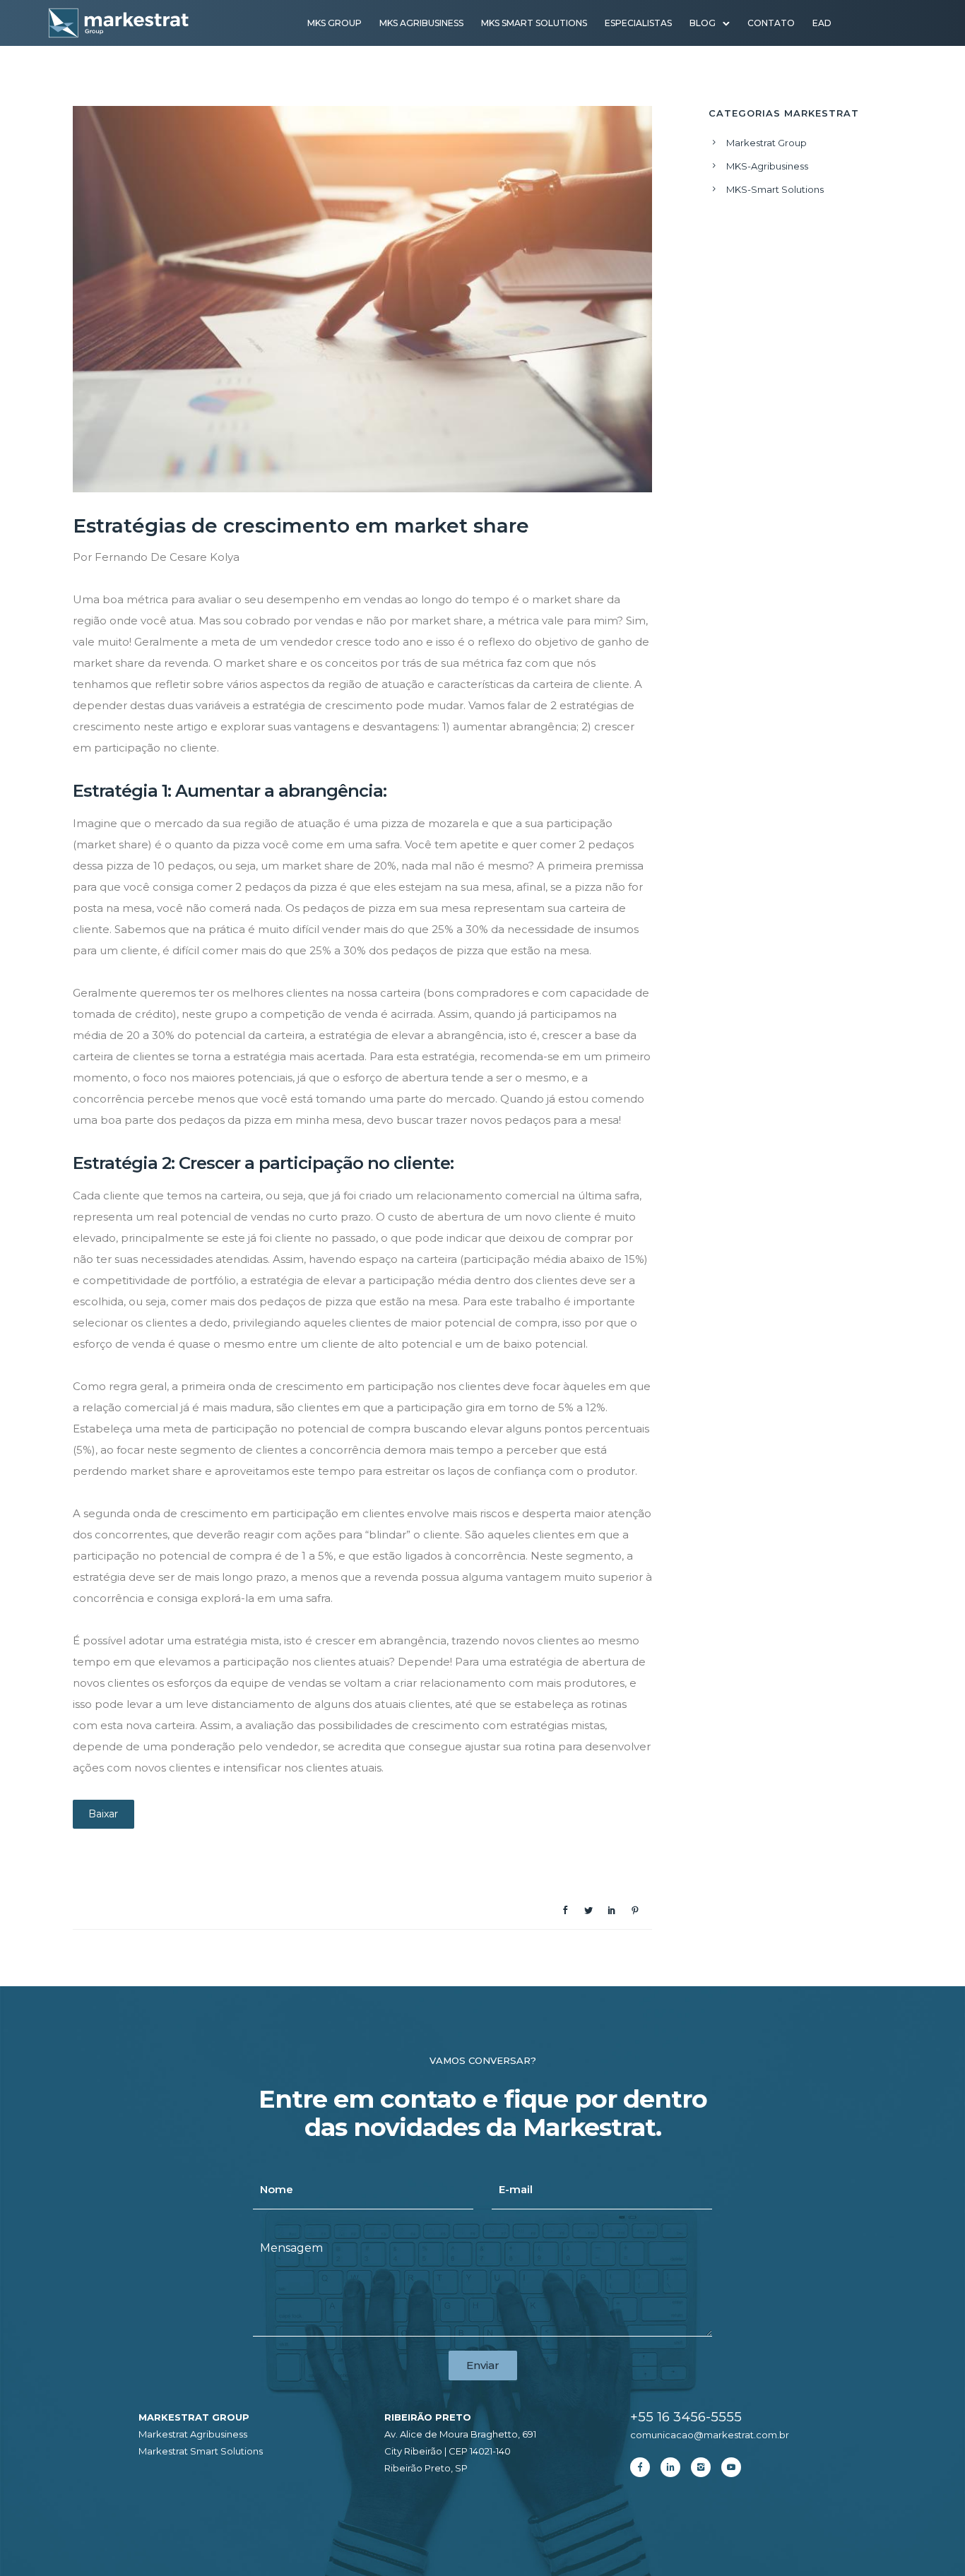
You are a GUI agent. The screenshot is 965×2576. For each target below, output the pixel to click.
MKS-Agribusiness (767, 166)
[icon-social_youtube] (731, 2467)
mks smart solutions (534, 23)
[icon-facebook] (644, 2467)
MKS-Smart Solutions (775, 189)
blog (703, 23)
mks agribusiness (421, 23)
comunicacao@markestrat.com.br (710, 2435)
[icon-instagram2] (704, 2467)
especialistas (638, 23)
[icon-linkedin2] (674, 2467)
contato (771, 23)
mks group (335, 23)
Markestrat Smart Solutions (201, 2451)
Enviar (483, 2365)
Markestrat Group (766, 143)
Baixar (103, 1814)
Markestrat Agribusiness (193, 2434)
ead (822, 23)
